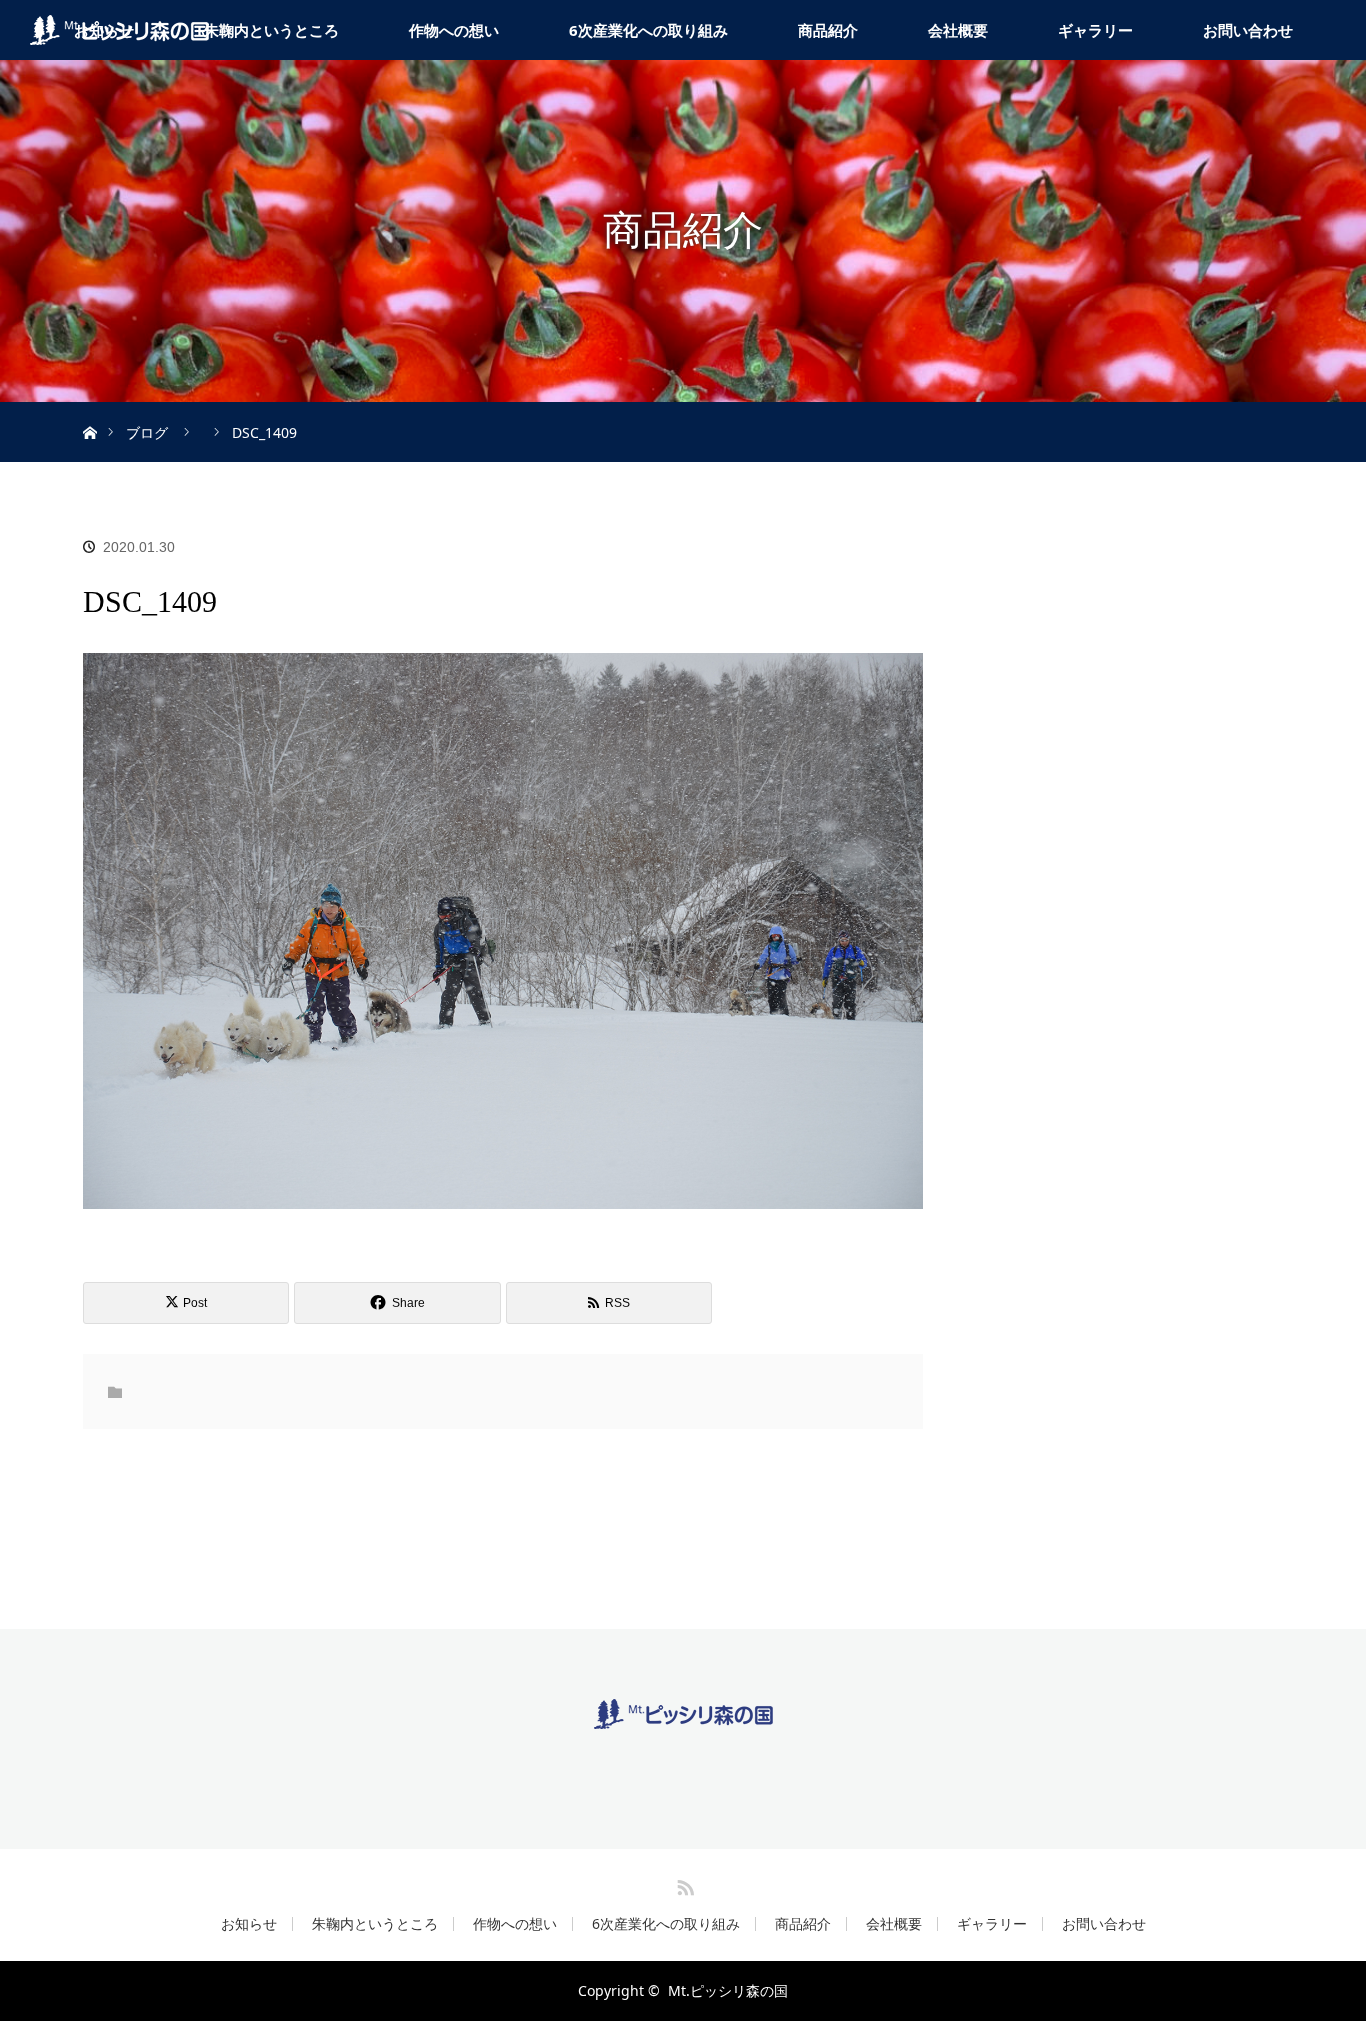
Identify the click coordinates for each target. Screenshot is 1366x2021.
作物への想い (454, 30)
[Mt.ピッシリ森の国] (683, 1713)
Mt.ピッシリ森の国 (728, 1990)
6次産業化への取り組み (648, 30)
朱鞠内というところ (271, 30)
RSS (683, 1884)
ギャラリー (1095, 30)
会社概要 (958, 30)
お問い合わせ (1248, 30)
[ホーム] (89, 409)
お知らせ (249, 1924)
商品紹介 (828, 30)
